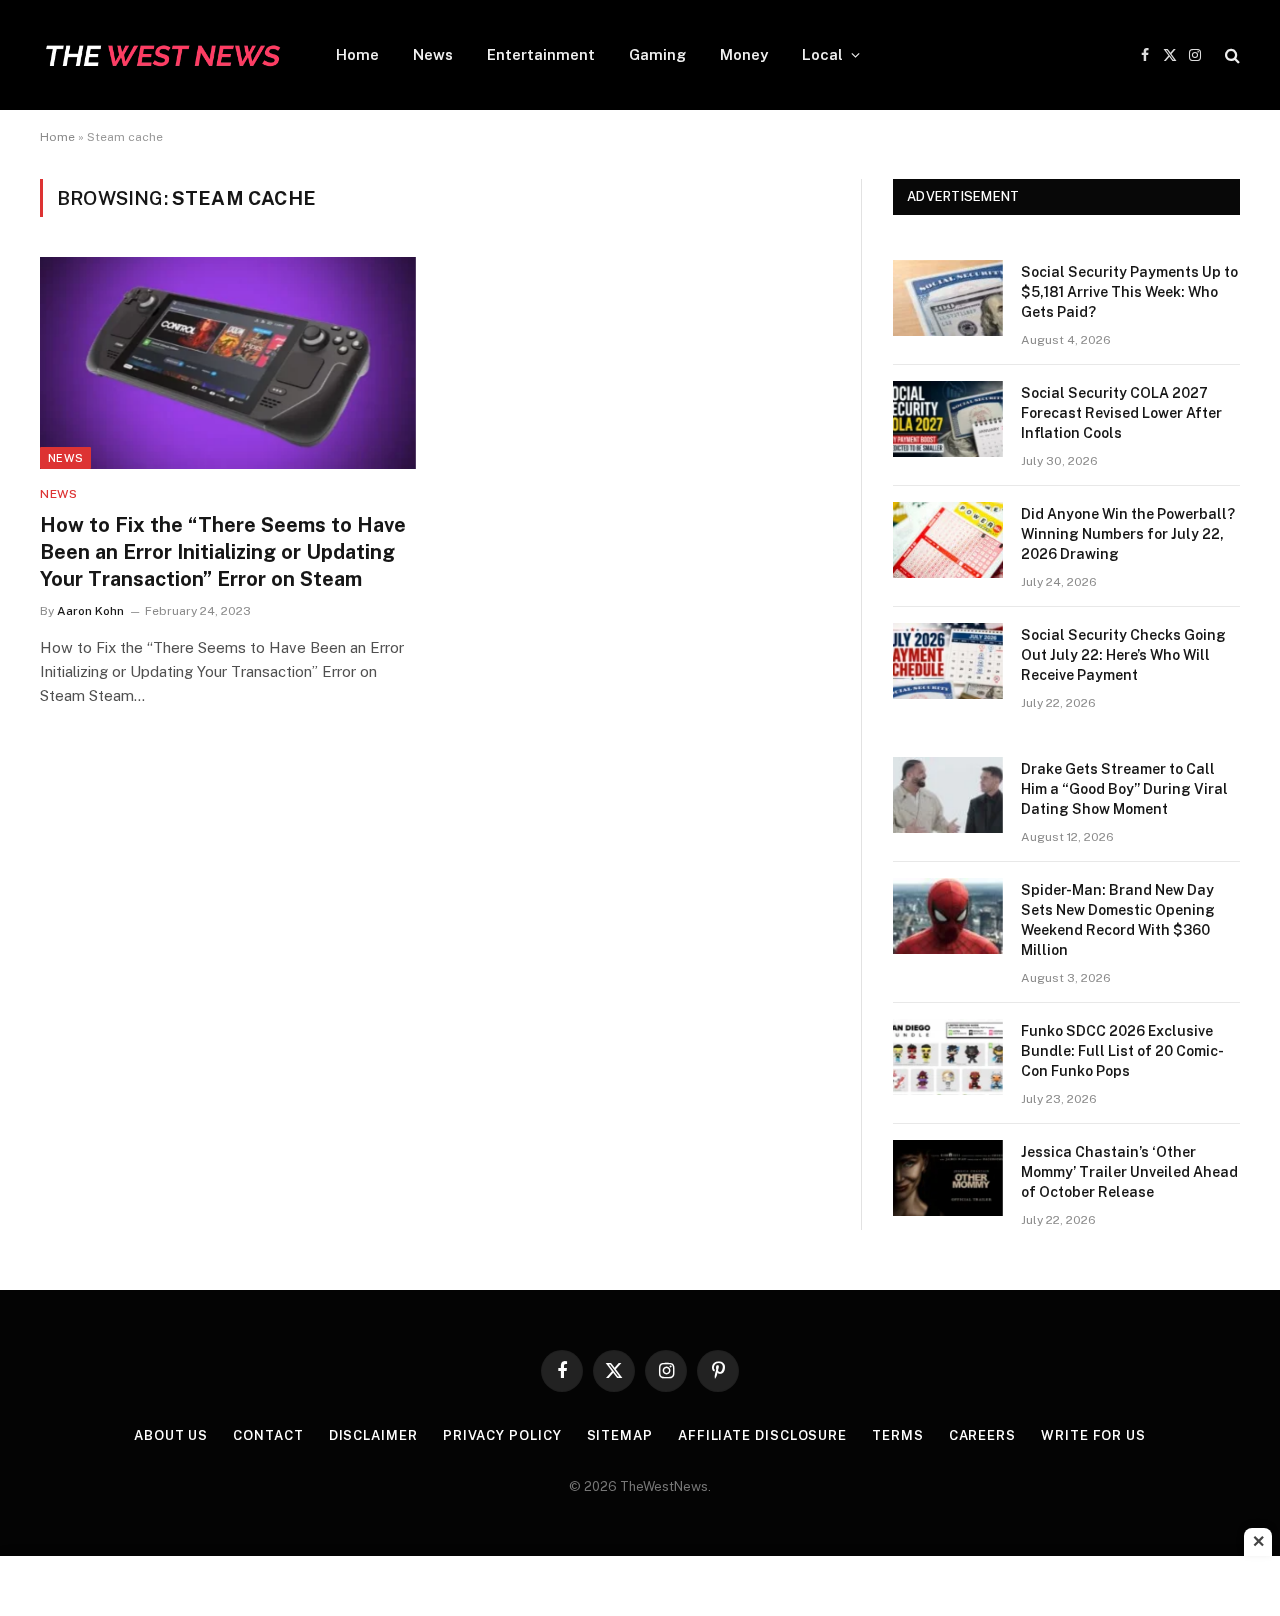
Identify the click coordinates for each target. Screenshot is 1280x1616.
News (433, 54)
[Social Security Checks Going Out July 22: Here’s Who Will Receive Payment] (948, 661)
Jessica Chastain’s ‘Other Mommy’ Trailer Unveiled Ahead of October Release (1129, 1172)
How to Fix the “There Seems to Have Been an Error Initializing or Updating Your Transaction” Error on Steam (223, 552)
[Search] (1230, 55)
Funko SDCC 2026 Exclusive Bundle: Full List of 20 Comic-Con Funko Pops (1122, 1051)
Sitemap (620, 1435)
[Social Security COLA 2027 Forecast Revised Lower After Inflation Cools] (948, 419)
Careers (982, 1435)
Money (744, 54)
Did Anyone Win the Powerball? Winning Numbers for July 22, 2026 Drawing (1128, 534)
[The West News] (162, 55)
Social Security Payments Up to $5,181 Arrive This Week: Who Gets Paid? (1129, 292)
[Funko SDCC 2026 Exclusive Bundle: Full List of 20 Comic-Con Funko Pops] (948, 1057)
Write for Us (1093, 1435)
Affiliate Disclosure (762, 1435)
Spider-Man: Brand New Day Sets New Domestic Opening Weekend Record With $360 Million (1118, 920)
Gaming (657, 54)
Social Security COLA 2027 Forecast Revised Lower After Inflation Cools (1121, 413)
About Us (171, 1435)
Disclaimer (373, 1435)
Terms (898, 1435)
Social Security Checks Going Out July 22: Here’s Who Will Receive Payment (1123, 655)
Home (357, 54)
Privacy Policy (502, 1435)
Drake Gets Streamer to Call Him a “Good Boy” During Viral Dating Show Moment (1124, 789)
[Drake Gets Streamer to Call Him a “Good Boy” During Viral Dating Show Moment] (948, 795)
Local (822, 54)
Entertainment (541, 54)
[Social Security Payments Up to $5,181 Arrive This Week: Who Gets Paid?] (948, 298)
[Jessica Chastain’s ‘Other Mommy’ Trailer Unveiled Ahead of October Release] (948, 1178)
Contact (268, 1435)
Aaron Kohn (90, 611)
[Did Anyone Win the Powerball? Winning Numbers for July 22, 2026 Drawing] (948, 540)
